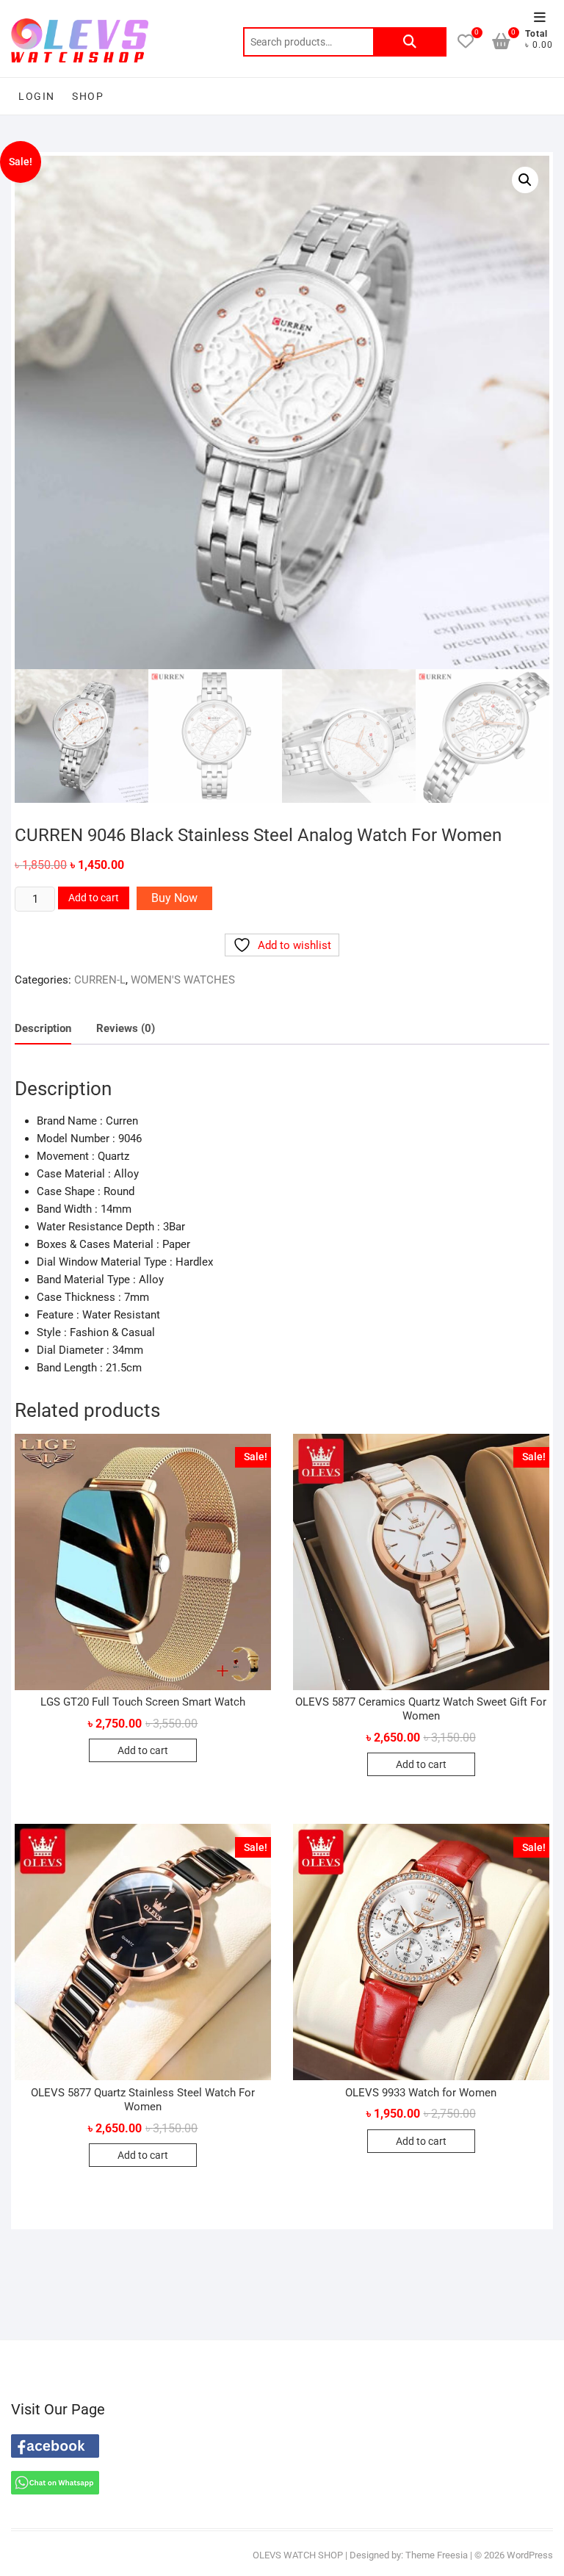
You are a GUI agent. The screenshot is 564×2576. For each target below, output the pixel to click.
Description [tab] (43, 1028)
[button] (525, 180)
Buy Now (174, 898)
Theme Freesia (437, 2555)
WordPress (530, 2555)
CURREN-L (100, 980)
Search (410, 42)
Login (36, 96)
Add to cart (94, 898)
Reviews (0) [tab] (126, 1028)
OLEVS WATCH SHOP (298, 2555)
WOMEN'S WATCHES (183, 980)
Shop (88, 96)
